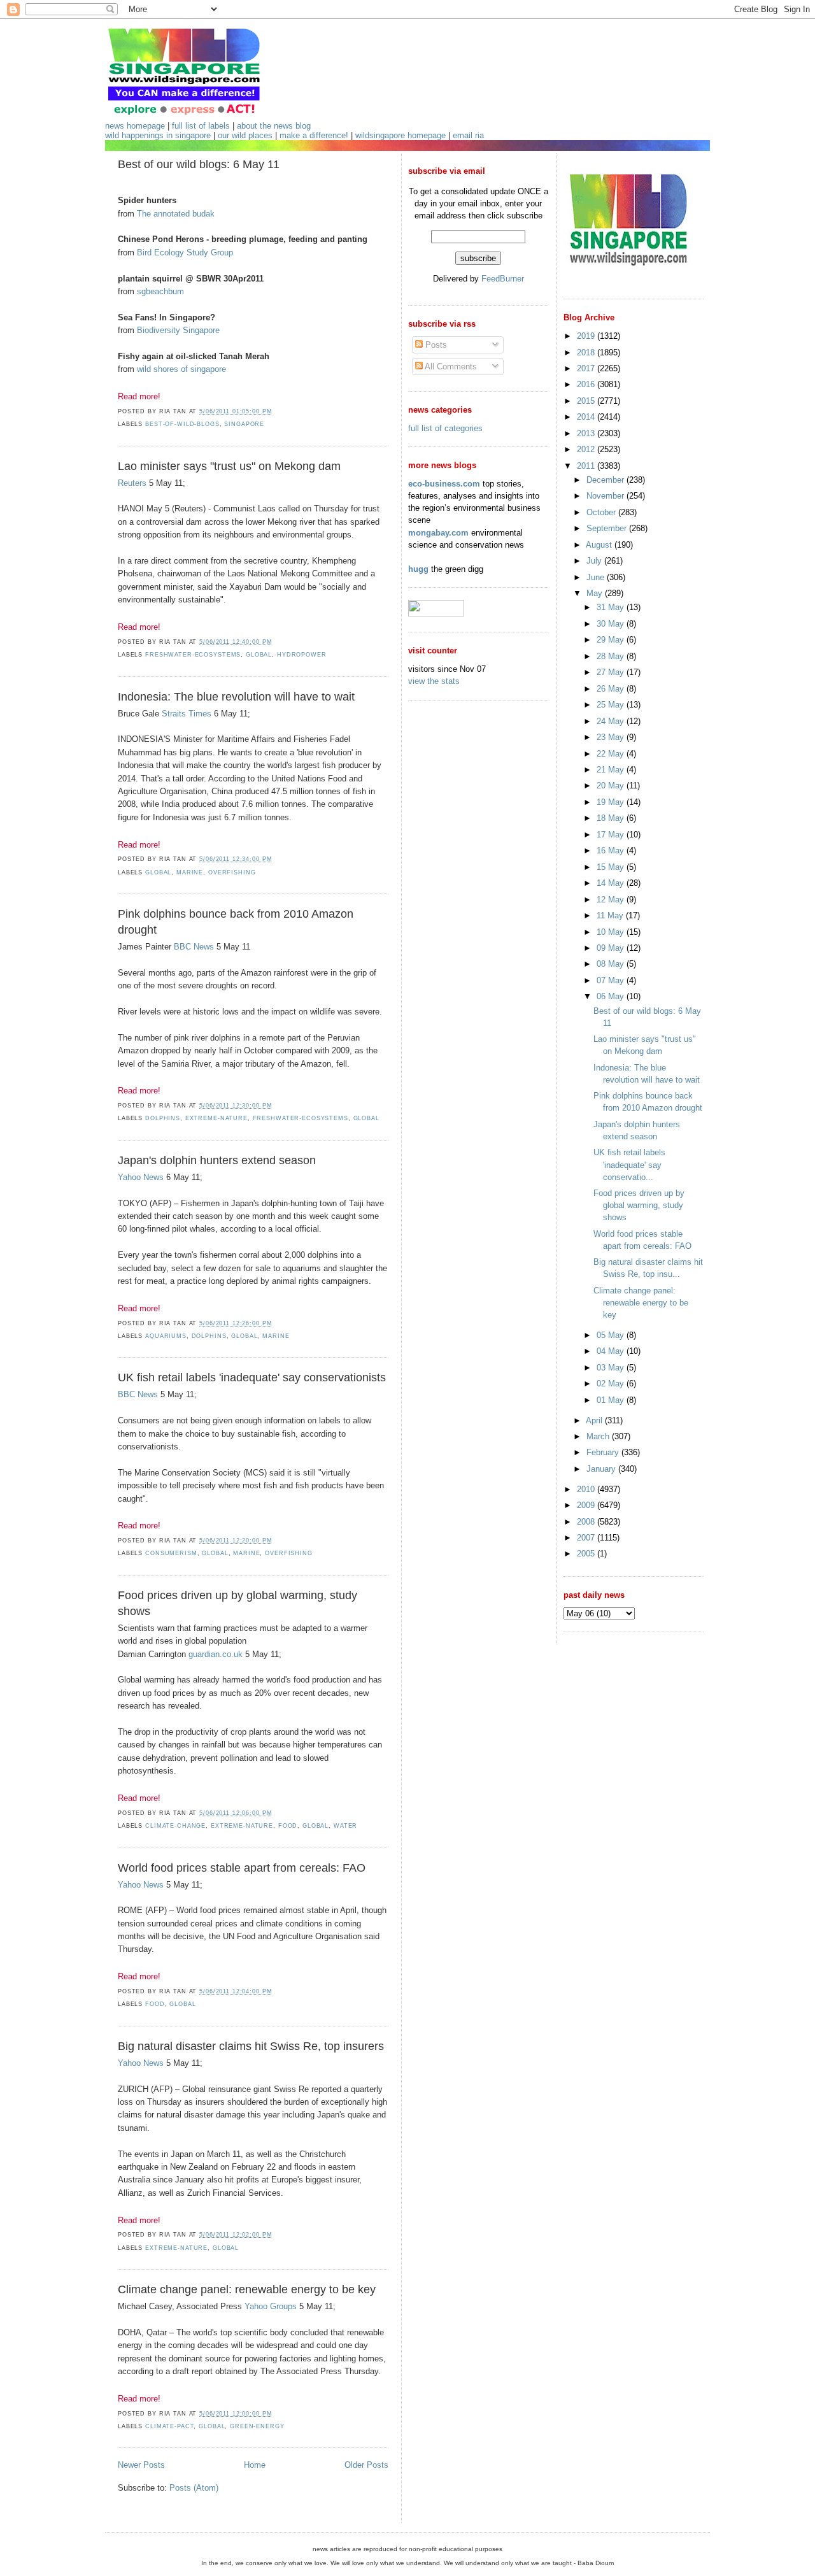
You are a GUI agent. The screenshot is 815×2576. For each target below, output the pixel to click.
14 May (612, 883)
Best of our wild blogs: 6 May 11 (199, 164)
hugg (418, 569)
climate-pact (169, 2426)
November (606, 496)
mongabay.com (438, 533)
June (597, 577)
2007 (587, 1538)
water (345, 1826)
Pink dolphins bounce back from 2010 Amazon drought (236, 922)
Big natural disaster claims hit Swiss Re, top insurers (251, 2046)
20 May (612, 786)
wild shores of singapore (181, 369)
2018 (587, 352)
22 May (612, 754)
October (602, 512)
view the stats (434, 681)
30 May (612, 624)
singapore (244, 424)
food (288, 1826)
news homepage (135, 126)
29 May (612, 640)
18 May (612, 818)
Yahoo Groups (271, 2306)
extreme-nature (216, 1118)
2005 (587, 1554)
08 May (612, 964)
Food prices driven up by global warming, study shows (237, 1603)
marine (190, 872)
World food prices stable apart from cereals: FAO (242, 1868)
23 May (612, 737)
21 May (612, 770)
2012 (587, 449)
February (604, 1452)
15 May (612, 867)
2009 (587, 1505)
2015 (587, 401)
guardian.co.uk (216, 1654)
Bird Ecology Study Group (185, 253)
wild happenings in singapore (158, 135)
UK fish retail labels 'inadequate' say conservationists (252, 1377)
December (606, 480)
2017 (587, 368)
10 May (612, 932)
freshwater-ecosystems (193, 655)
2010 (587, 1489)
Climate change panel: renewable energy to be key (247, 2289)
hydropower (302, 655)
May (596, 593)
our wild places (245, 135)
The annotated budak (176, 214)
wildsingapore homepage (400, 135)
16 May (612, 850)
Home (255, 2465)
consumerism (171, 1553)
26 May (612, 689)
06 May (612, 996)
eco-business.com (444, 484)
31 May (612, 607)
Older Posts (366, 2465)
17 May (612, 835)
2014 (587, 417)
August (600, 545)
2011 (587, 466)
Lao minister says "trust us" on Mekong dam (229, 466)
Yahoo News (141, 1177)
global (259, 655)
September (608, 528)
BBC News (194, 947)
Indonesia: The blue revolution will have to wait (236, 697)
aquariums (166, 1336)
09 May (612, 948)
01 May (612, 1400)
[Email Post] (276, 411)
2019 (587, 336)
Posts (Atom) (194, 2488)
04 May (612, 1351)
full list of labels (201, 126)
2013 (587, 433)
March (599, 1436)
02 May (612, 1384)
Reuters (132, 483)
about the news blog (274, 126)
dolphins (163, 1118)
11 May (611, 915)
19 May (612, 802)
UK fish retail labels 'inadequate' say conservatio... (629, 1164)
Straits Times (187, 714)
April (595, 1420)
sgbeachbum (160, 291)
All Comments (450, 366)
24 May (612, 721)
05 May (612, 1335)
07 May (612, 980)
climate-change (175, 1826)
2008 (587, 1522)
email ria (468, 135)
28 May (612, 656)
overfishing (232, 872)
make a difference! (314, 135)
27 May (612, 672)
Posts (435, 345)
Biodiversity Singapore (178, 330)
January (602, 1469)
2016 (587, 384)
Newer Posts (141, 2465)
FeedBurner (503, 279)
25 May (612, 705)
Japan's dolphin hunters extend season (217, 1160)
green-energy (257, 2426)
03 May (612, 1368)
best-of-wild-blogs (182, 424)
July (595, 561)
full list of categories (445, 428)
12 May (612, 900)
